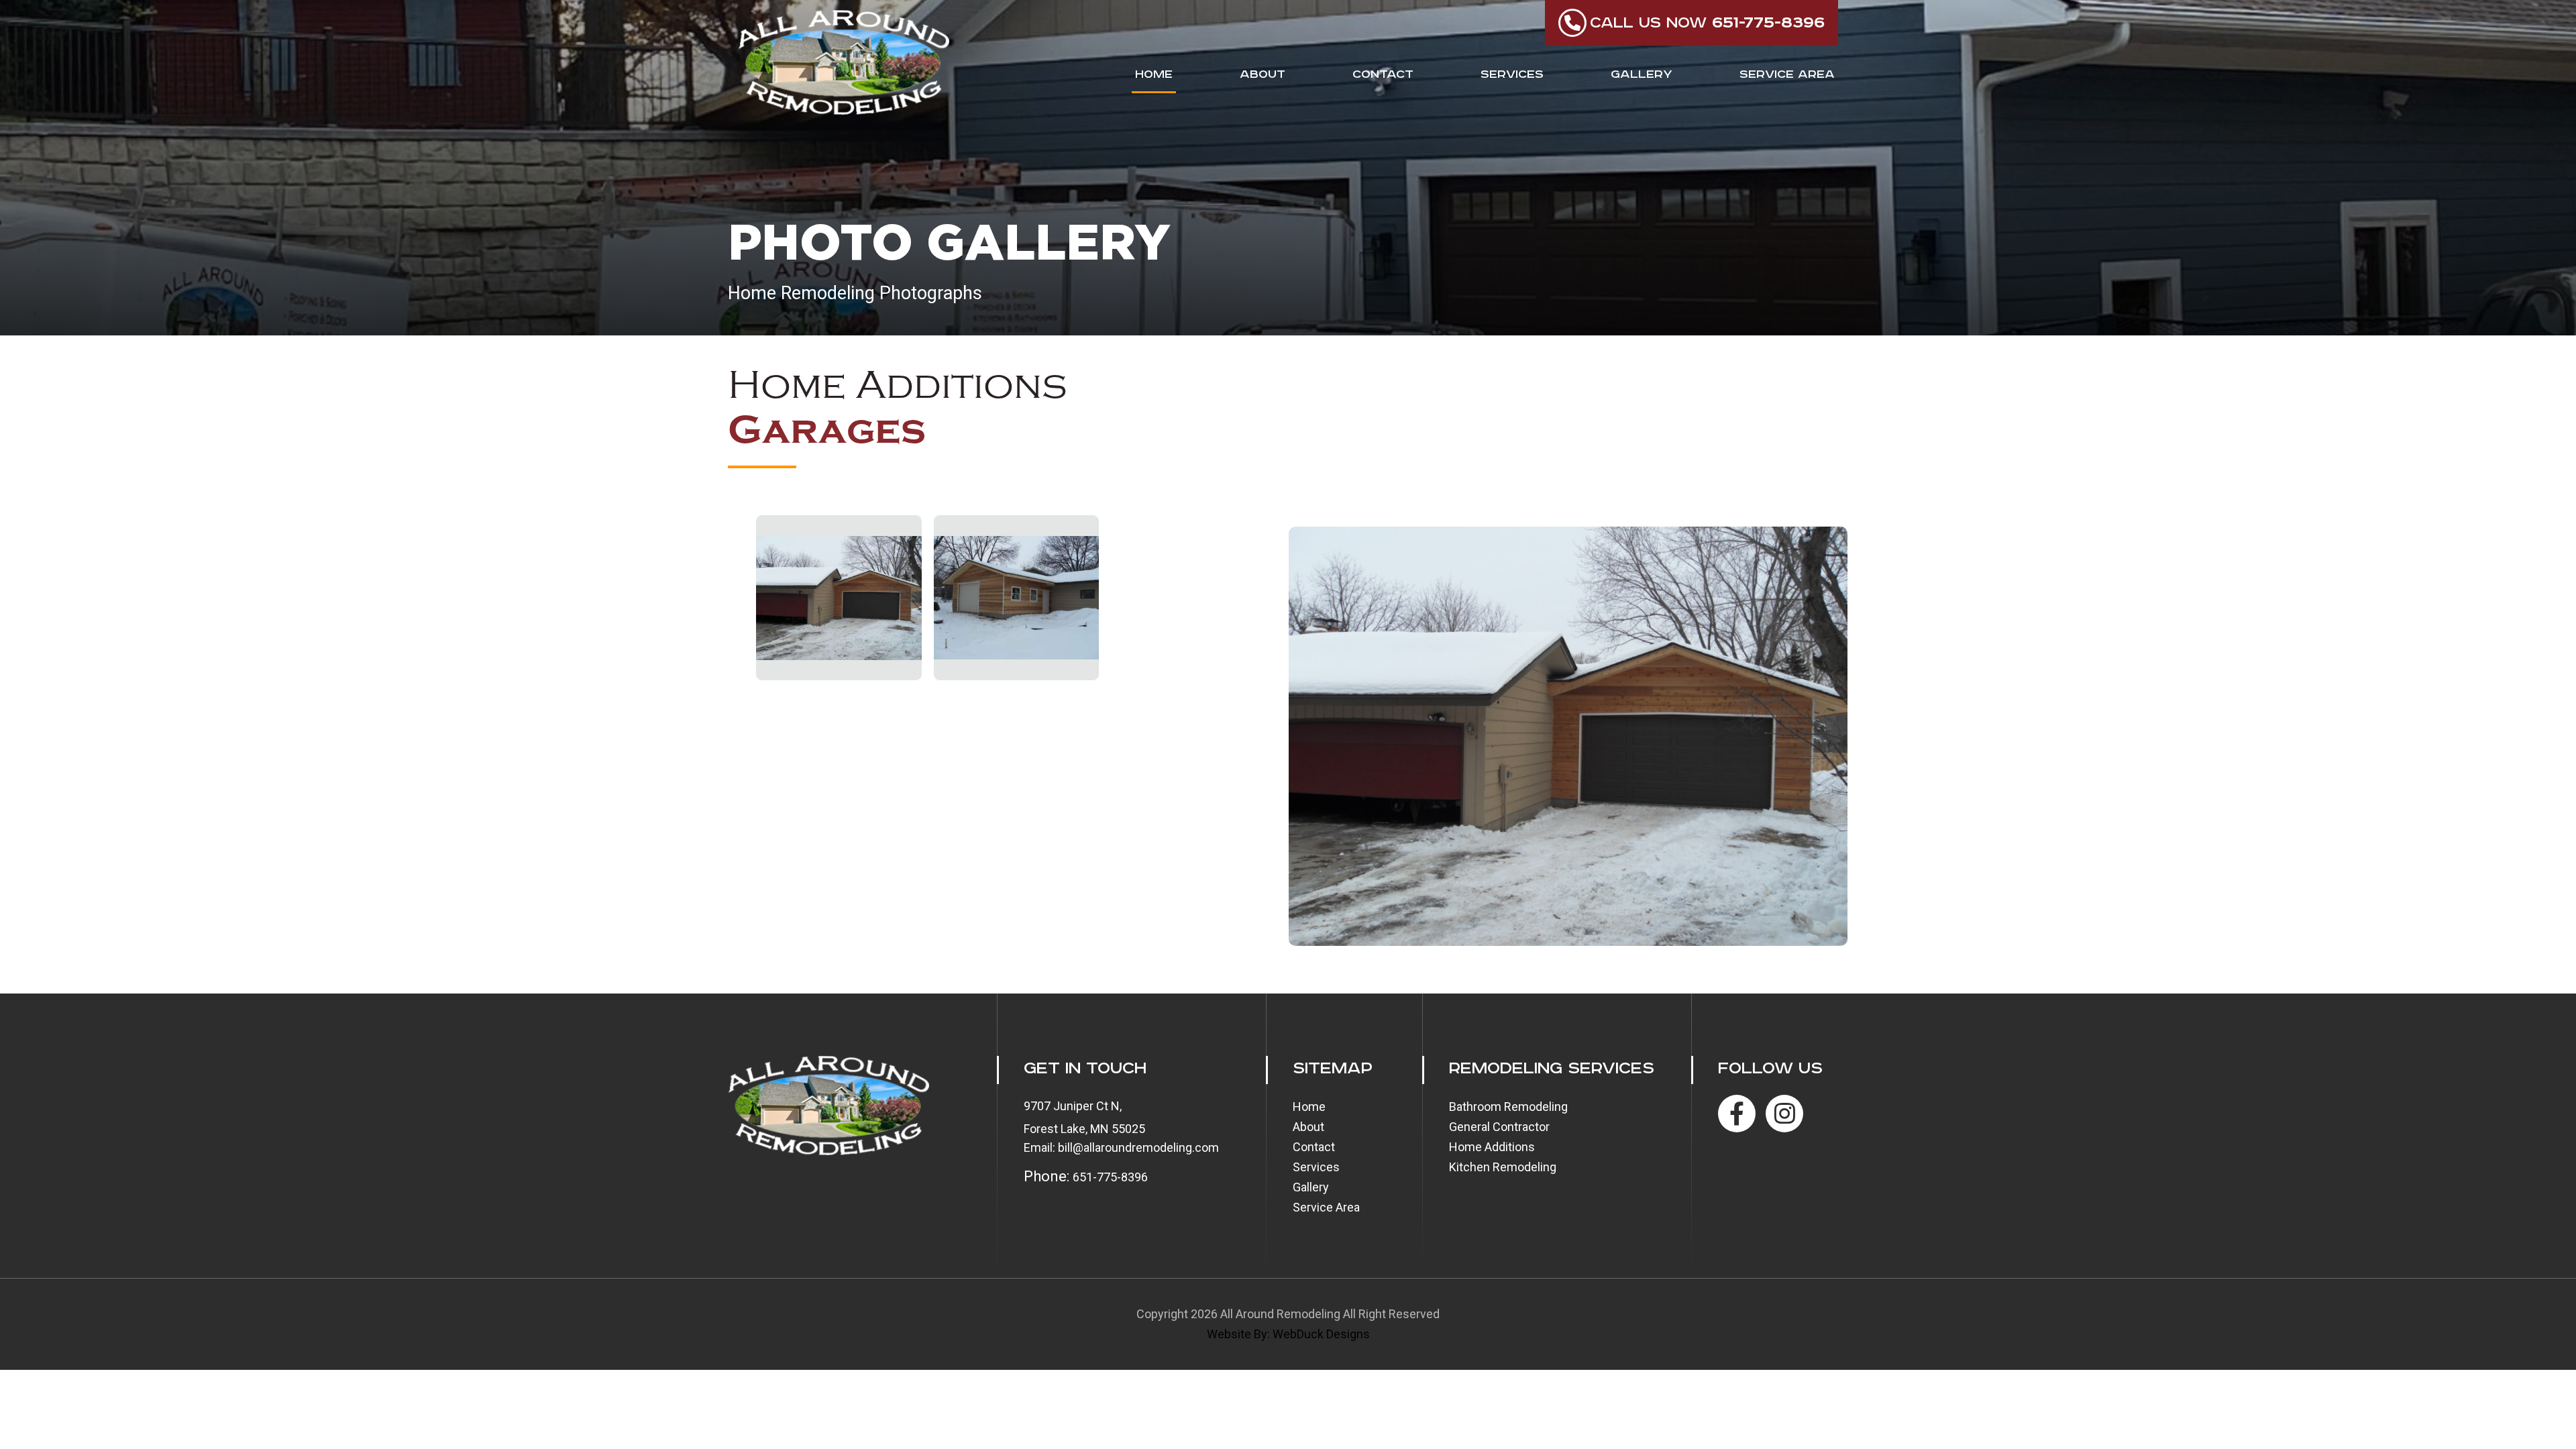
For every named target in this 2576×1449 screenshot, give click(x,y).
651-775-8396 (1110, 1177)
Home (1154, 74)
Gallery (1642, 74)
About (1263, 74)
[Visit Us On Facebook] (1737, 1114)
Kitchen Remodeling (1503, 1167)
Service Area (1787, 74)
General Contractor (1499, 1127)
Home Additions (1492, 1147)
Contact (1383, 74)
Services (1512, 74)
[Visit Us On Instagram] (1784, 1114)
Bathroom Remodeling (1508, 1107)
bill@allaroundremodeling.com (1138, 1147)
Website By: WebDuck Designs (1288, 1334)
